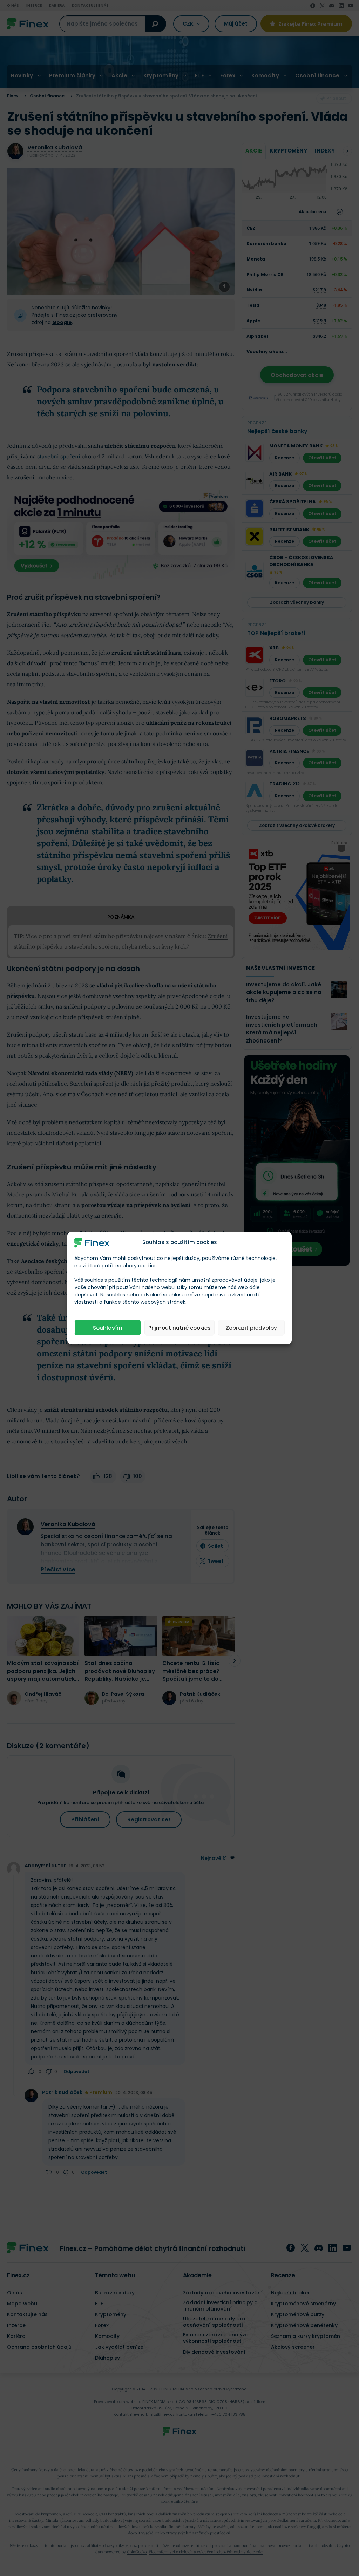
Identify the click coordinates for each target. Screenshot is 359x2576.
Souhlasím (108, 1327)
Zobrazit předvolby (251, 1327)
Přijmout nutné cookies (179, 1327)
